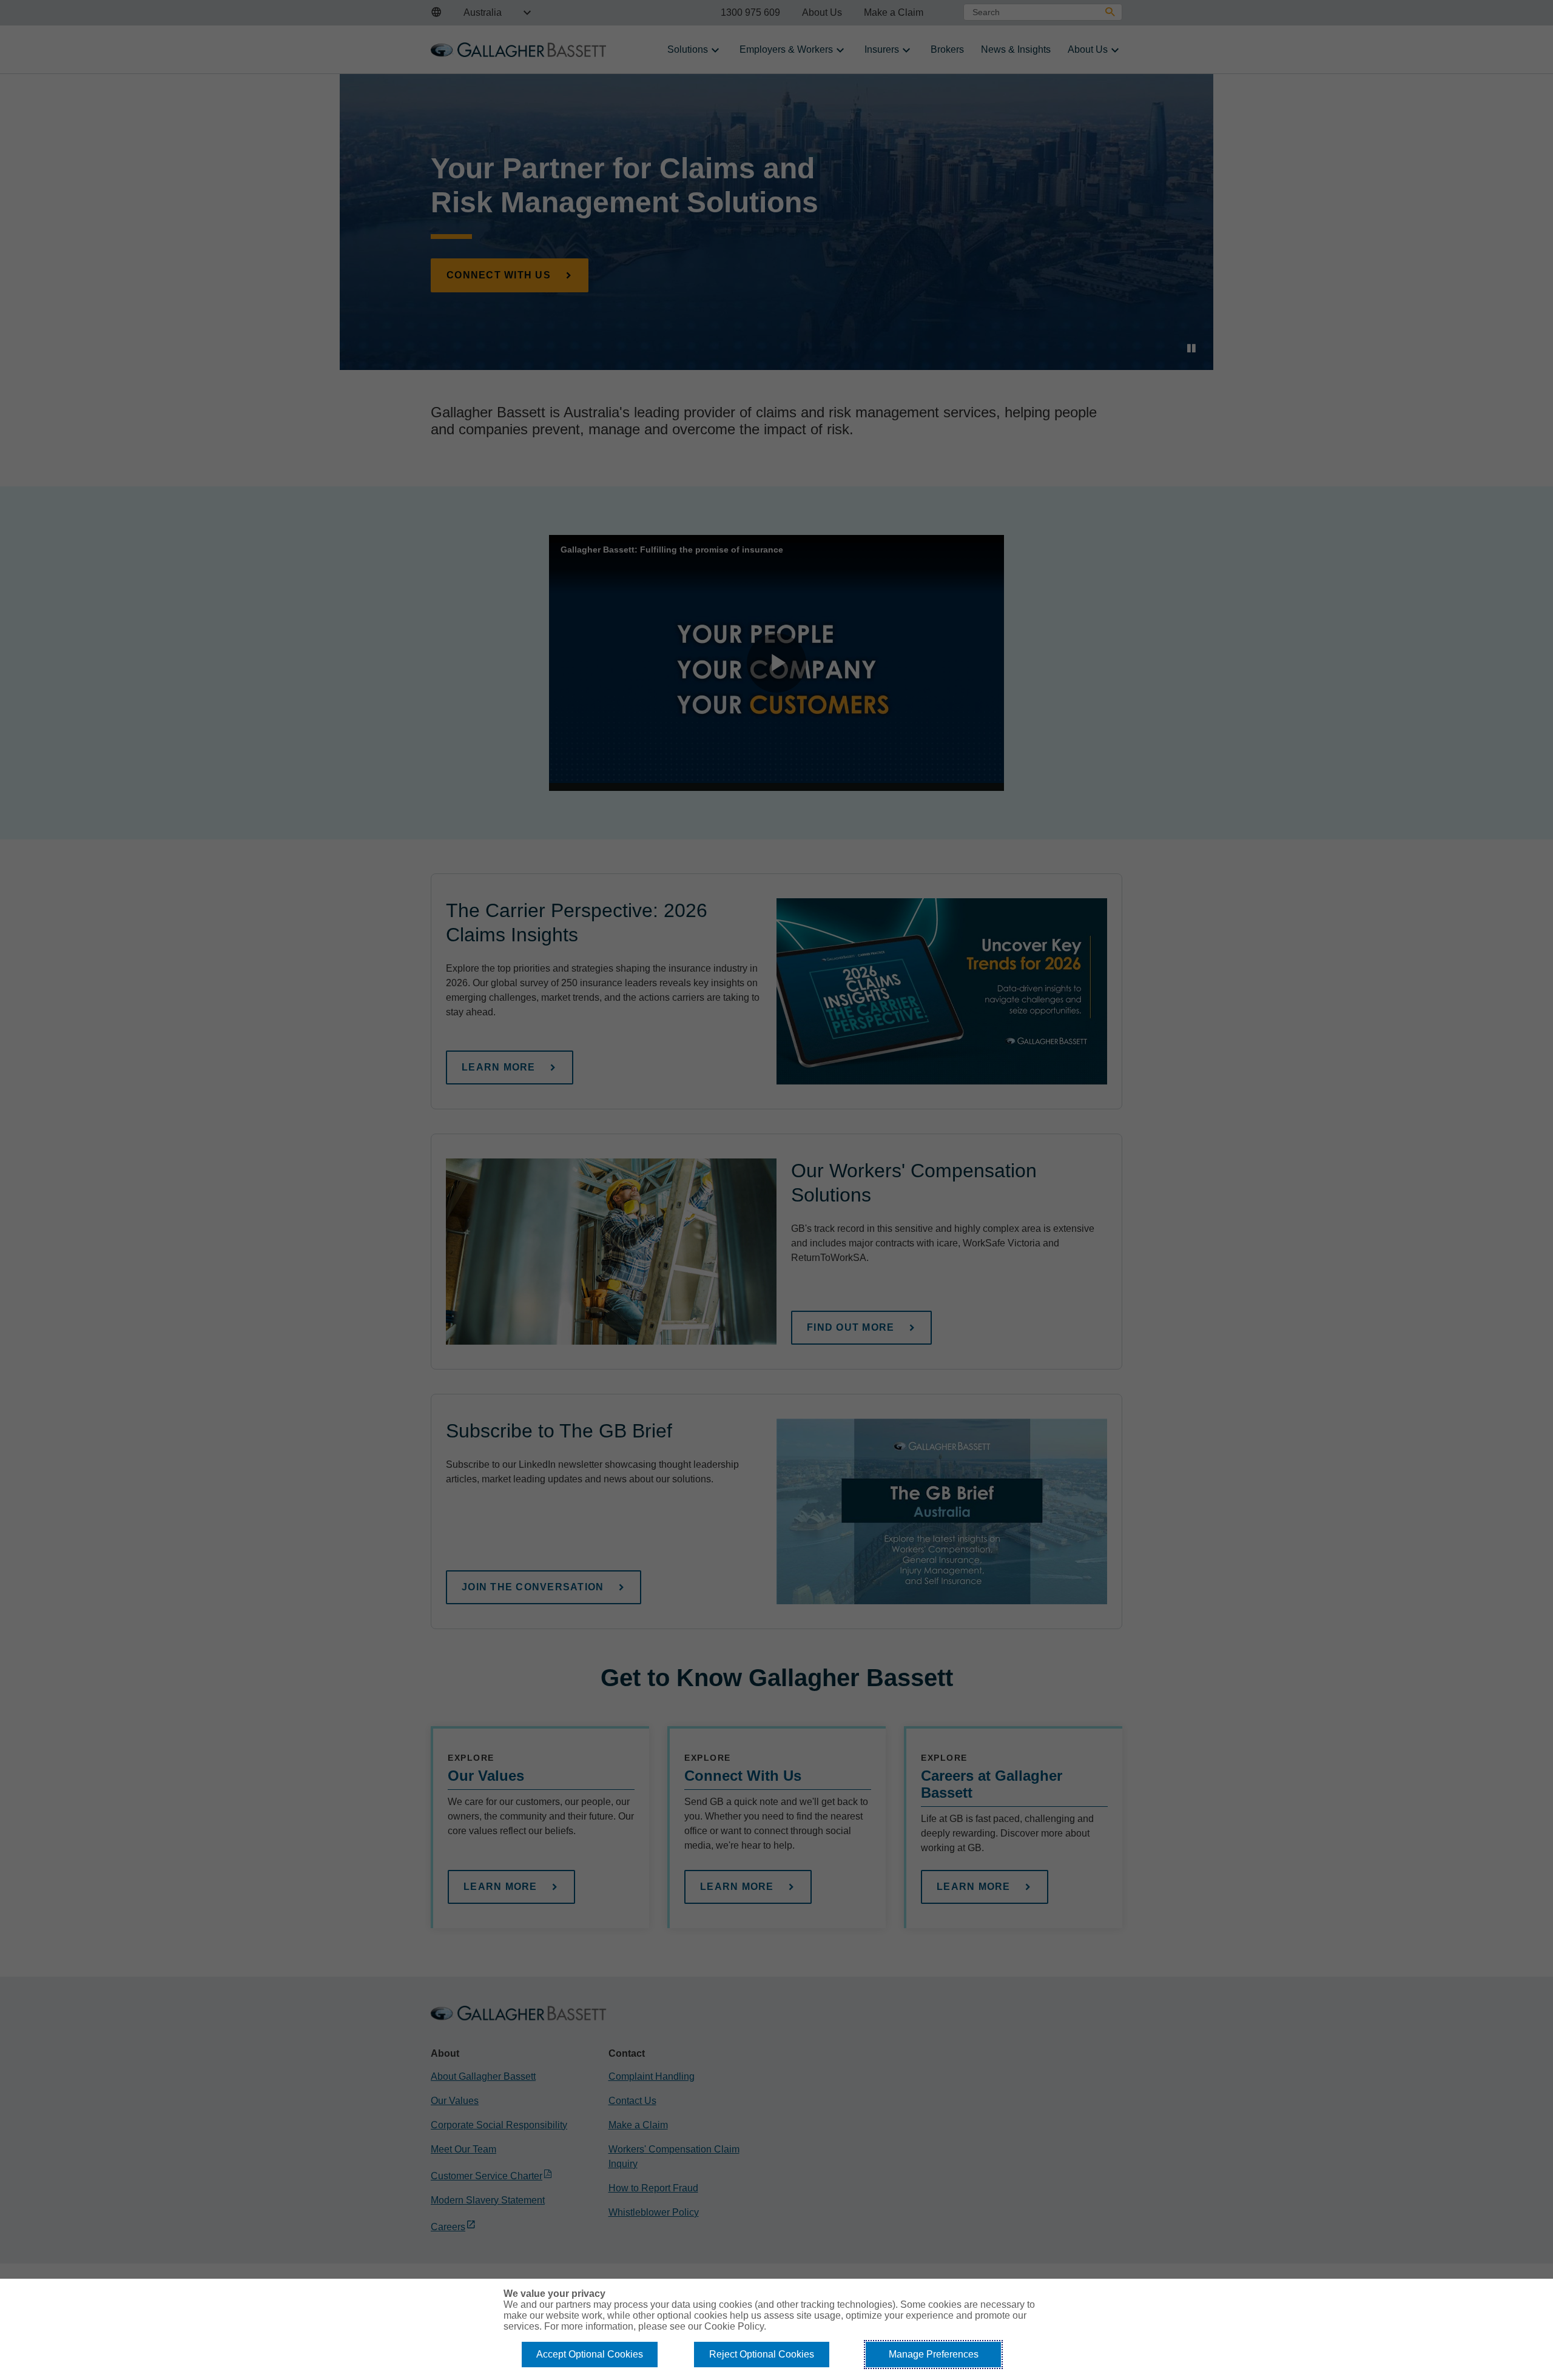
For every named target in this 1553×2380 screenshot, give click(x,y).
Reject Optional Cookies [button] (762, 2354)
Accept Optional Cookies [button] (590, 2354)
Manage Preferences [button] (934, 2354)
